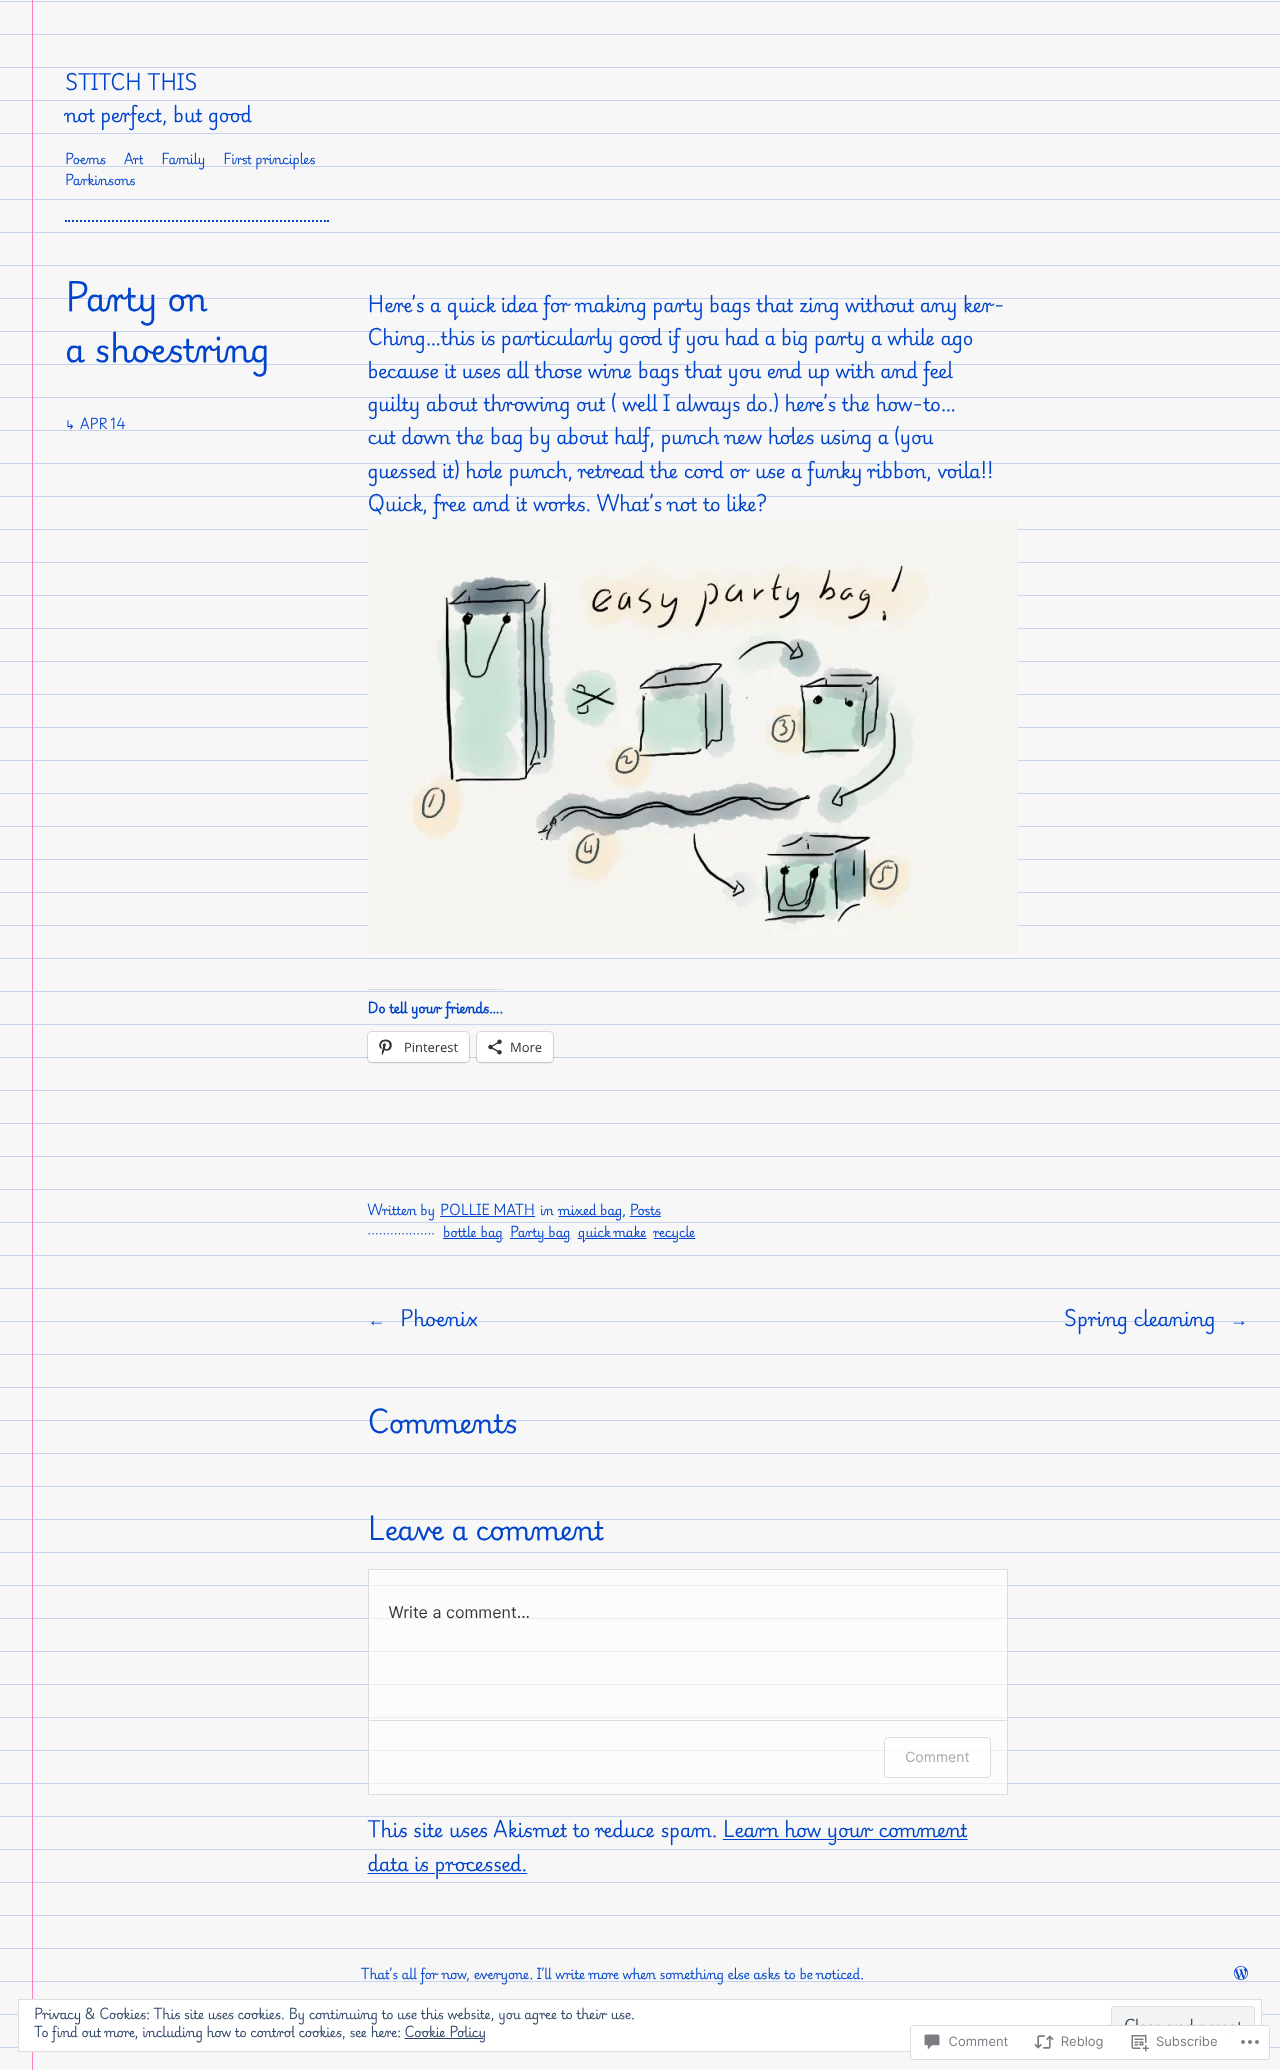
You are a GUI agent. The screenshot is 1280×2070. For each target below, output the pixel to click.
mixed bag (591, 1210)
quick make (612, 1232)
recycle (675, 1232)
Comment (937, 1757)
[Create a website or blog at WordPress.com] (1241, 1974)
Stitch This (131, 82)
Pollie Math (487, 1210)
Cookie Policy (446, 2032)
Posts (645, 1210)
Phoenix (439, 1318)
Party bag (540, 1232)
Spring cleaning (1140, 1318)
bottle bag (473, 1232)
